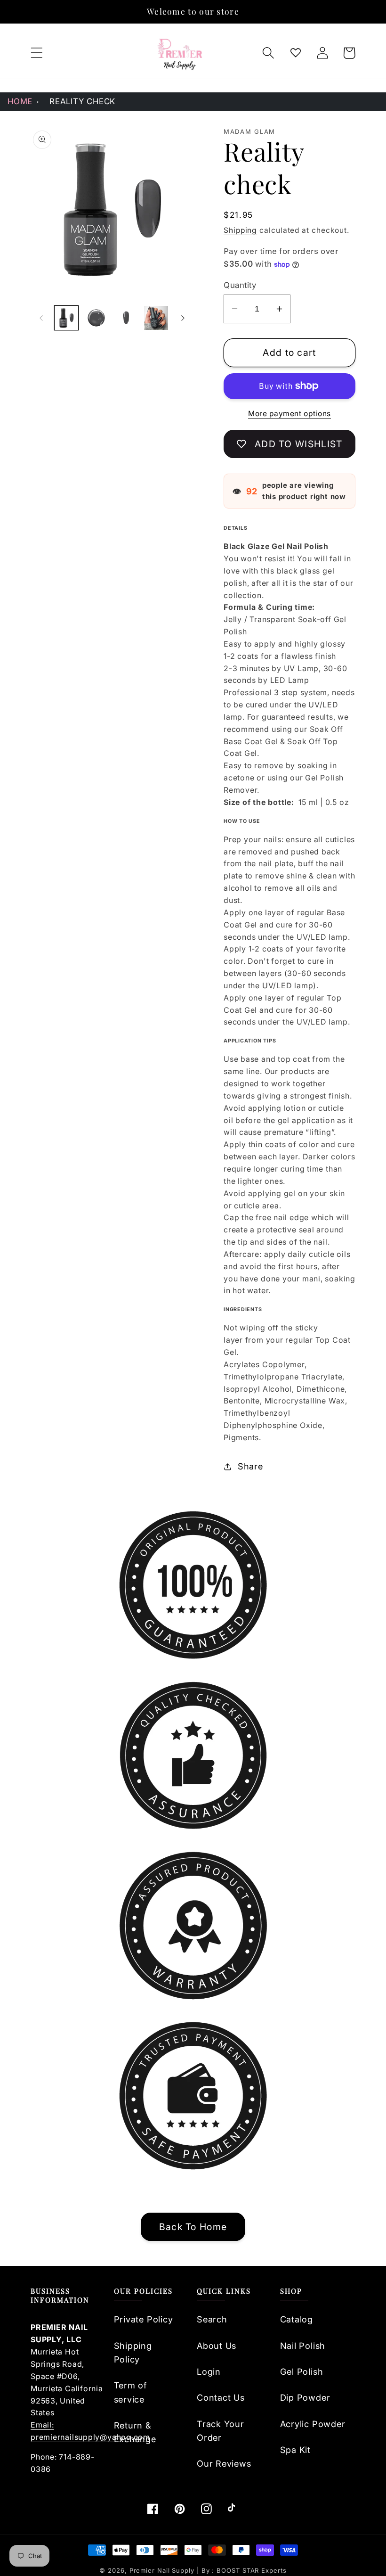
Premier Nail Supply (163, 2570)
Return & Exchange (135, 2432)
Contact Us (221, 2397)
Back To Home (193, 2227)
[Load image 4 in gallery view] (156, 318)
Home (20, 101)
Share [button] (250, 1466)
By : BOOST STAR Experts (244, 2570)
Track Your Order (221, 2431)
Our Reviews (224, 2463)
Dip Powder (305, 2397)
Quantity (240, 285)
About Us (217, 2346)
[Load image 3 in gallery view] (126, 318)
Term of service (130, 2392)
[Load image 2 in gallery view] (96, 318)
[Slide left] (41, 318)
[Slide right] (183, 318)
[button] (36, 53)
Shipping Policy (133, 2352)
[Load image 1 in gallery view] (67, 318)
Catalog (297, 2319)
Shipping (240, 230)
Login (209, 2371)
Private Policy (144, 2319)
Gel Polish (302, 2371)
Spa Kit (295, 2450)
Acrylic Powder (313, 2424)
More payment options (289, 414)
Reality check (82, 101)
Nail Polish (303, 2346)
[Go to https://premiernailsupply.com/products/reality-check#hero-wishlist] (295, 53)
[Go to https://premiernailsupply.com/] (180, 53)
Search (212, 2319)
